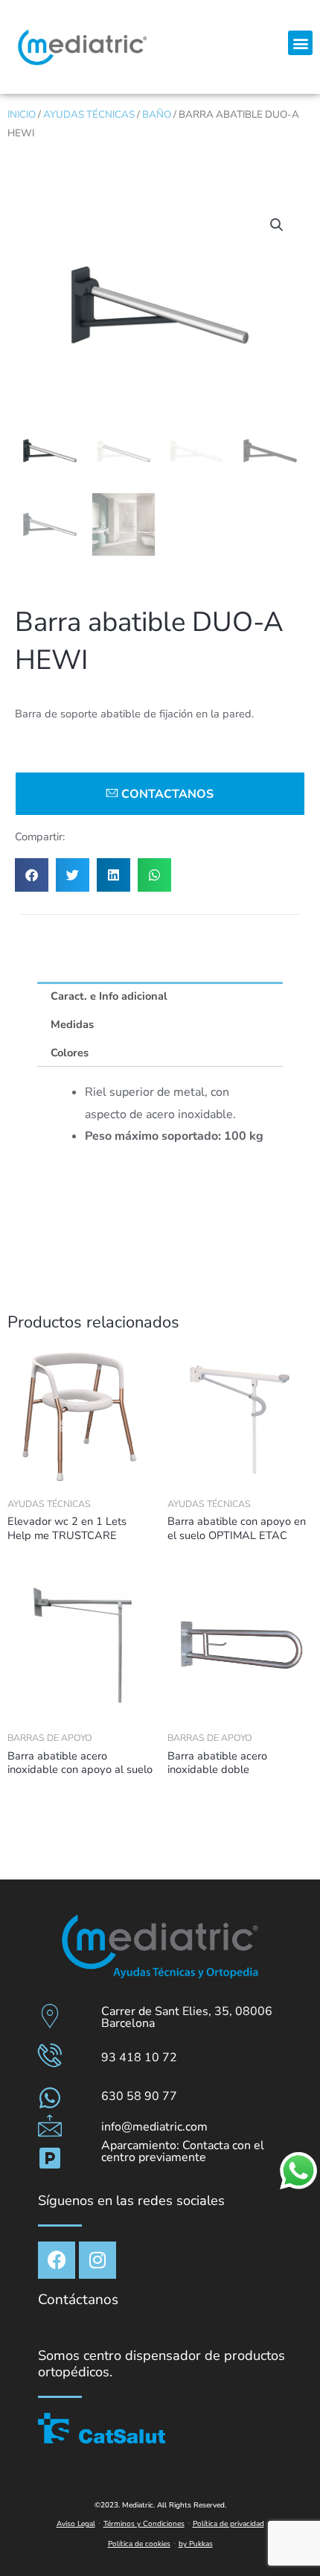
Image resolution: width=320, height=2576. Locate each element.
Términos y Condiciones (144, 2524)
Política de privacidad (228, 2524)
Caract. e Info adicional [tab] (109, 996)
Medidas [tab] (72, 1024)
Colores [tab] (70, 1053)
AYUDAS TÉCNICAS (89, 114)
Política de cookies (139, 2544)
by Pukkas (196, 2544)
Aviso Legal (76, 2524)
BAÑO (157, 114)
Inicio (22, 114)
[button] (300, 43)
